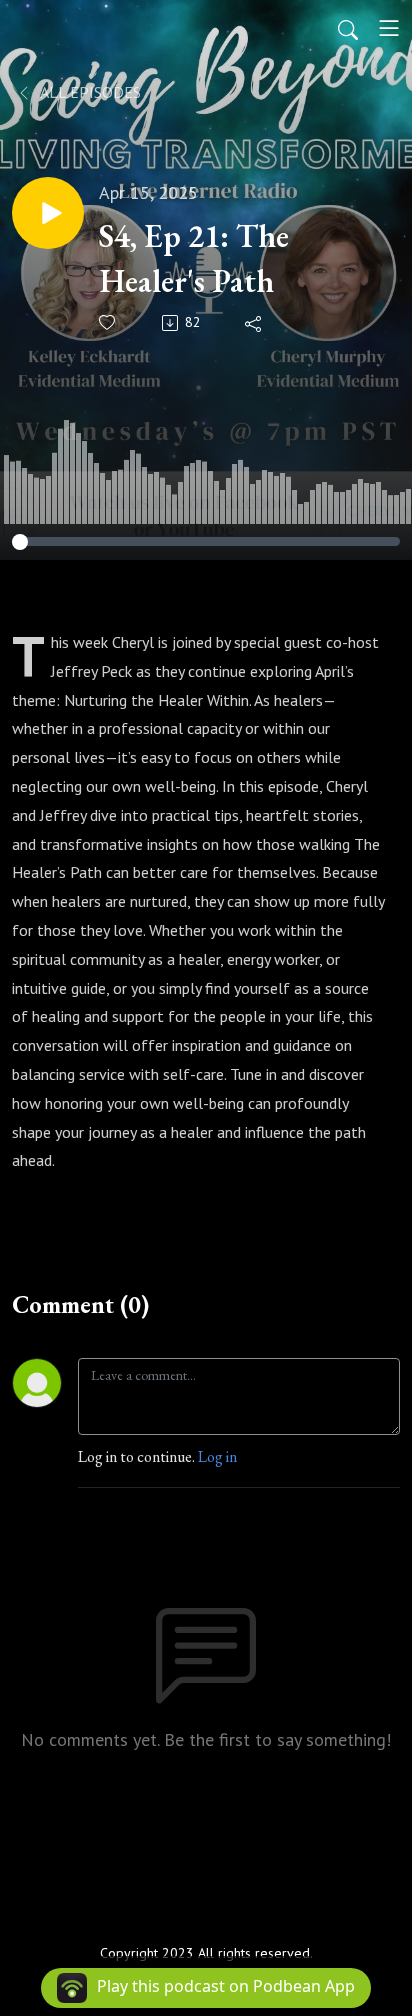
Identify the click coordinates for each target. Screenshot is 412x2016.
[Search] (348, 28)
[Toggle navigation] (389, 28)
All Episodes (89, 92)
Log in (217, 1456)
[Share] (254, 323)
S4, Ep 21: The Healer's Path (194, 258)
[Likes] (108, 322)
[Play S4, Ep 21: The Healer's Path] (48, 213)
